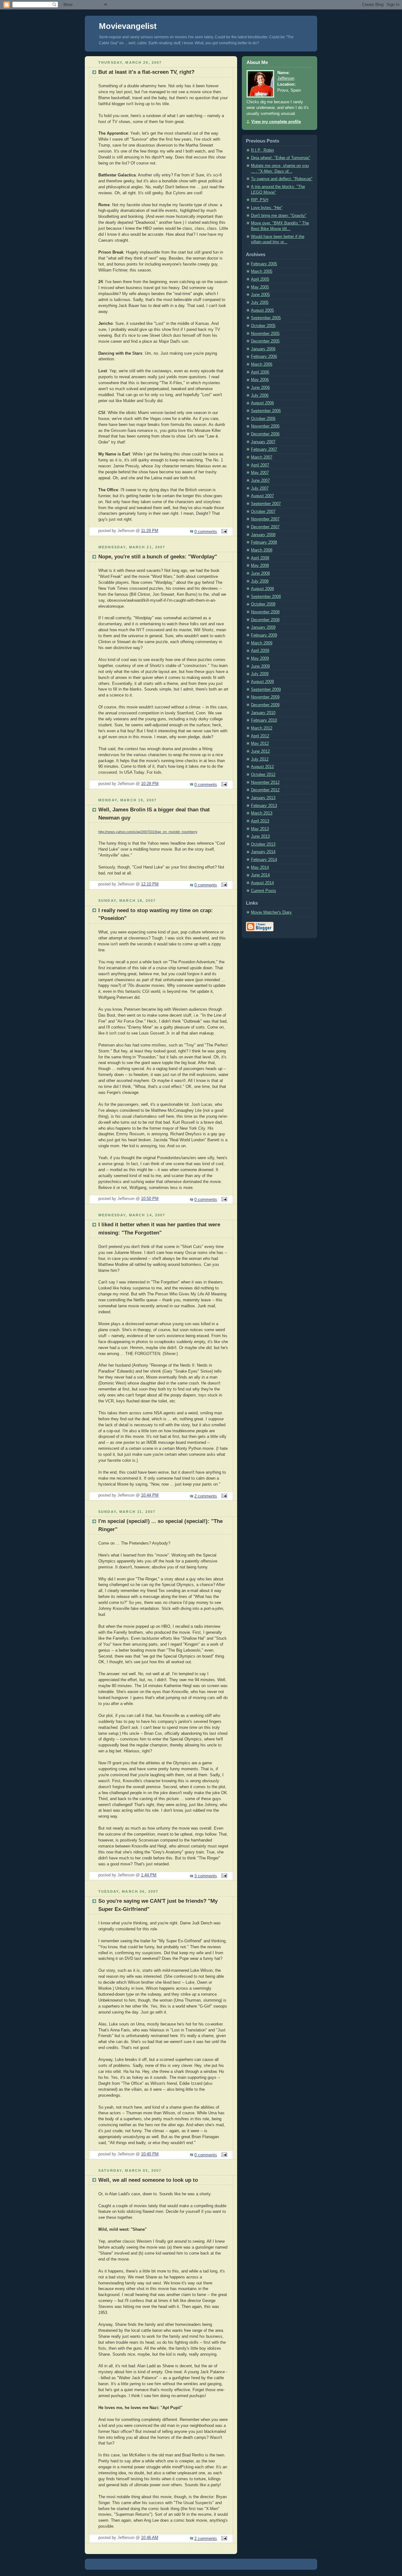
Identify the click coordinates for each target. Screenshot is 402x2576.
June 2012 (260, 751)
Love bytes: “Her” (267, 208)
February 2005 (264, 264)
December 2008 (265, 620)
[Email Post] (223, 532)
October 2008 (263, 604)
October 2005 (263, 326)
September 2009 (266, 690)
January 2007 (263, 442)
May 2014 (260, 868)
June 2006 (260, 388)
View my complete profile (276, 122)
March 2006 (262, 364)
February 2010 (264, 720)
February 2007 (264, 449)
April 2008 (260, 558)
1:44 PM (149, 1875)
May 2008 (260, 566)
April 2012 (260, 736)
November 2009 (265, 697)
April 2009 (260, 651)
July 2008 (260, 581)
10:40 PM (150, 2154)
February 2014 (264, 860)
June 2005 (260, 295)
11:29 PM (150, 531)
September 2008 (266, 597)
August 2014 (262, 883)
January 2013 (263, 798)
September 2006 (266, 411)
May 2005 (260, 287)
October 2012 (263, 775)
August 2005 (262, 310)
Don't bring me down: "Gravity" (279, 216)
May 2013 (260, 829)
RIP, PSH (260, 200)
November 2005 (265, 334)
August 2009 (262, 682)
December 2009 (265, 705)
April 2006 (260, 372)
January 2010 (263, 713)
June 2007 (260, 481)
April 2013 (260, 821)
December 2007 (265, 527)
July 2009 (260, 674)
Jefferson (286, 78)
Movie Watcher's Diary (271, 912)
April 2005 (260, 279)
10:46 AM (150, 2538)
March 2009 (262, 643)
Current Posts (263, 891)
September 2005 (266, 318)
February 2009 (264, 635)
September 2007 (266, 504)
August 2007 (262, 496)
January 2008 (263, 535)
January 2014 (263, 852)
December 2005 (265, 341)
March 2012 (262, 728)
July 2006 (260, 395)
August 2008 (262, 589)
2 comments (206, 1496)
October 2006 (263, 419)
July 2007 (260, 488)
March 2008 (262, 550)
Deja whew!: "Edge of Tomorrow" (281, 158)
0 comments (206, 532)
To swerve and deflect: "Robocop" (282, 179)
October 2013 (263, 844)
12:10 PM (150, 884)
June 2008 (260, 573)
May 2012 (260, 744)
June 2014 (260, 875)
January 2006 (263, 349)
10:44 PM (150, 1495)
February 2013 (264, 806)
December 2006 (265, 434)
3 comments (206, 1876)
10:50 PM (150, 1199)
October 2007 (263, 512)
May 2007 (260, 473)
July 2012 (260, 759)
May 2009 (260, 659)
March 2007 (262, 457)
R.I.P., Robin (262, 150)
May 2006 (260, 380)
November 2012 (265, 782)
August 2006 (262, 403)
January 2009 (263, 627)
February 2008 (264, 542)
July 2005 (260, 303)
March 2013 (262, 813)
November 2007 (265, 519)
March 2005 (262, 272)
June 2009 (260, 666)
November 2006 (265, 426)
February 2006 (264, 357)
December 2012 (265, 790)
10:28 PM (150, 784)
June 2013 (260, 836)
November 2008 (265, 612)
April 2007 (260, 465)
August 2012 (262, 767)
